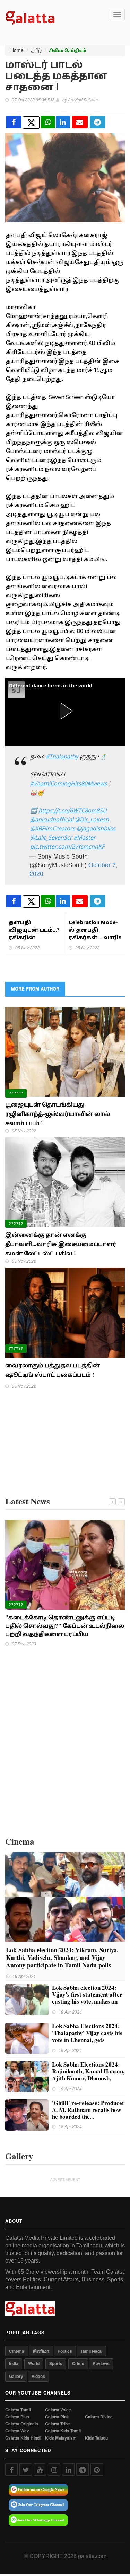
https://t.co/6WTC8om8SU (73, 811)
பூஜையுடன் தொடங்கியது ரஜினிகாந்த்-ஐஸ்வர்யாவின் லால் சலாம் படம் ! (58, 1114)
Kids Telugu (96, 2438)
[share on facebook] (14, 122)
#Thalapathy (62, 757)
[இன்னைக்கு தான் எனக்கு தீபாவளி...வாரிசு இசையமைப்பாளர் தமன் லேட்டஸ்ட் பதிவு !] (65, 1181)
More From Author (35, 989)
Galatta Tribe (58, 2424)
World (34, 2363)
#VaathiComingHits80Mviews (69, 784)
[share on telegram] (98, 122)
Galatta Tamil (18, 2410)
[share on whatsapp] (48, 122)
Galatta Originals (22, 2424)
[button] (65, 711)
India (14, 2363)
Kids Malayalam (61, 2438)
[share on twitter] (31, 123)
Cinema (17, 2351)
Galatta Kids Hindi (23, 2438)
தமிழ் (36, 50)
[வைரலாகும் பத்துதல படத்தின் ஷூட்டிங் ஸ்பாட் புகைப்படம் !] (65, 1312)
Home (17, 50)
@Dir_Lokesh (92, 820)
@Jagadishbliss (96, 829)
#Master (85, 838)
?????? (16, 1093)
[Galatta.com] (30, 17)
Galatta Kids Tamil (63, 2431)
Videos (38, 2376)
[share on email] (80, 122)
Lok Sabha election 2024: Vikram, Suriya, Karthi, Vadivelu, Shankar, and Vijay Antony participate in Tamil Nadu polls (62, 1957)
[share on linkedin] (63, 122)
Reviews (101, 2363)
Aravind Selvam (83, 100)
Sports (56, 2363)
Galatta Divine (99, 2417)
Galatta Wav (17, 2431)
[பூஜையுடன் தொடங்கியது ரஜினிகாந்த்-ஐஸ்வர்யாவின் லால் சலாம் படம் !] (65, 1051)
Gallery (16, 2376)
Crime (78, 2363)
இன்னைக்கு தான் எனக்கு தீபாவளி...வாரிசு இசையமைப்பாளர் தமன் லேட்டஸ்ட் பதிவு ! (61, 1244)
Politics (65, 2351)
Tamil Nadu (91, 2351)
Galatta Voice (58, 2410)
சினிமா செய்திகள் (68, 50)
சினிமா (41, 2351)
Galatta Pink (57, 2417)
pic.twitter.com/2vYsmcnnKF (67, 847)
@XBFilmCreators (53, 829)
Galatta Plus (17, 2417)
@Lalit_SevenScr (51, 838)
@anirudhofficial (52, 820)
